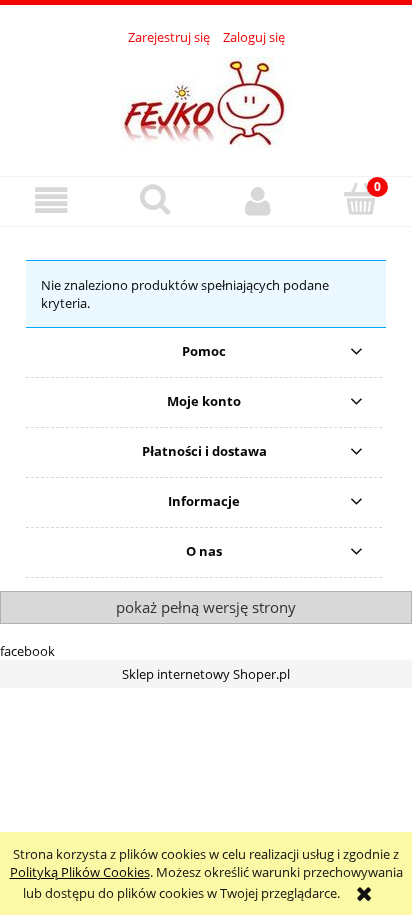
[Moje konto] (257, 200)
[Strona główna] (206, 100)
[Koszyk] (360, 199)
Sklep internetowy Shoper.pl (206, 674)
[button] (51, 200)
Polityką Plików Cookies (80, 872)
